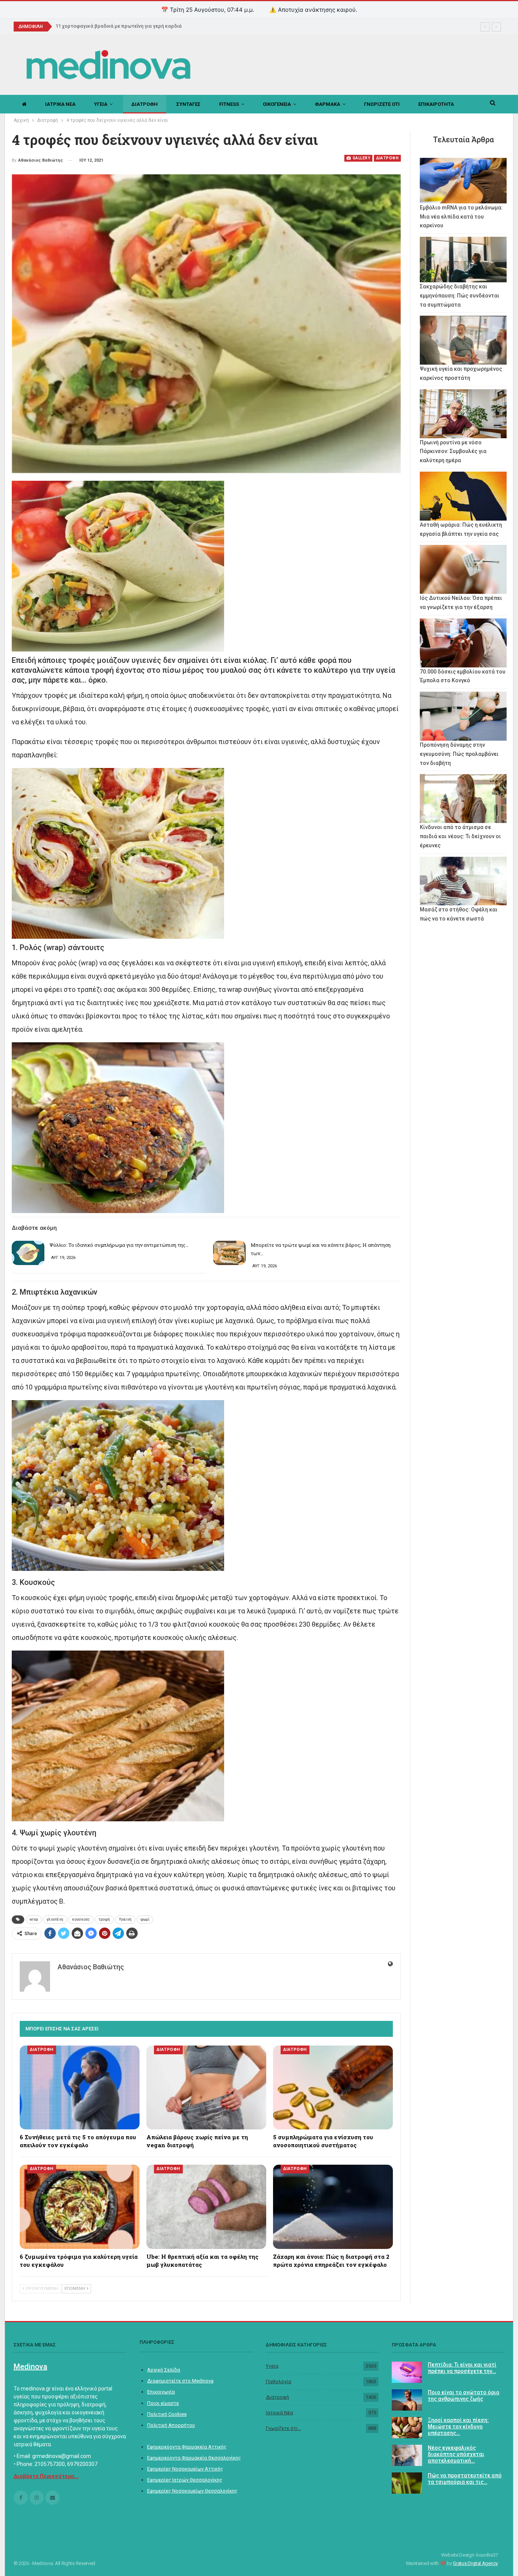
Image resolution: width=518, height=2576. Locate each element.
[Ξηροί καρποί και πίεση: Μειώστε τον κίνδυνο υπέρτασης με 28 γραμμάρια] (407, 2428)
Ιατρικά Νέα (279, 2413)
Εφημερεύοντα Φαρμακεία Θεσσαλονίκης (194, 2458)
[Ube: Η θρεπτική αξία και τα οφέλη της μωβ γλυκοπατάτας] (206, 2207)
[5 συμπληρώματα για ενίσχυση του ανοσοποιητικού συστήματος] (333, 2087)
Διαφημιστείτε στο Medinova (180, 2381)
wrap (34, 1919)
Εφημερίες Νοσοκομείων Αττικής (185, 2469)
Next (399, 323)
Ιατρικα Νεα (60, 104)
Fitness (229, 104)
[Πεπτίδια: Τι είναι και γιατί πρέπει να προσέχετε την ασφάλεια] (407, 2372)
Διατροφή (277, 2397)
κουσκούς (81, 1919)
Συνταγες (188, 104)
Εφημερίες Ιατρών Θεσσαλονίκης (185, 2480)
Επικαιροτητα (436, 104)
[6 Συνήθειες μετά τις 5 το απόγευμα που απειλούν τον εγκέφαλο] (80, 2087)
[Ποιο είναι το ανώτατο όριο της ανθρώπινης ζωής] (407, 2400)
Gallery (361, 158)
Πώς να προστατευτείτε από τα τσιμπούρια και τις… (465, 2479)
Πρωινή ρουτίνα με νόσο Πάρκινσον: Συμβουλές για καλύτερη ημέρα (453, 452)
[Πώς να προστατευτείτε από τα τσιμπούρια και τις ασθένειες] (407, 2483)
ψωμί (145, 1919)
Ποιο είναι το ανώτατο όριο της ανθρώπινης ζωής (464, 2396)
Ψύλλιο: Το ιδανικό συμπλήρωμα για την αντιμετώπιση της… (119, 1245)
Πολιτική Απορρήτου (171, 2425)
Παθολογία (279, 2382)
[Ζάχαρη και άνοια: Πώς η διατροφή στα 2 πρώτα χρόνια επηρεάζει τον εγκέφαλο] (333, 2207)
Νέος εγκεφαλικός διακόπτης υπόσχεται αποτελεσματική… (456, 2454)
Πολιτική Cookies (167, 2414)
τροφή (104, 1919)
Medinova (31, 2367)
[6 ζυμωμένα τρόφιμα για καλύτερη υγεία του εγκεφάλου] (80, 2207)
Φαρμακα (327, 104)
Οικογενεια (277, 104)
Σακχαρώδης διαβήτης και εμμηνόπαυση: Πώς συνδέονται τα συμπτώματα (460, 296)
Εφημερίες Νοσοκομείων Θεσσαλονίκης (192, 2491)
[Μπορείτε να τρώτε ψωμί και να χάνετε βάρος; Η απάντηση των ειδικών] (229, 1253)
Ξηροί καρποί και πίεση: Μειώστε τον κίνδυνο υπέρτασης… (458, 2427)
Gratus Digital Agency (475, 2563)
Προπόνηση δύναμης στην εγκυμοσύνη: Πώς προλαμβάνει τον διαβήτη (459, 754)
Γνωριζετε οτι (382, 104)
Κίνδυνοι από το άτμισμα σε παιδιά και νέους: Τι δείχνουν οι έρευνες (460, 836)
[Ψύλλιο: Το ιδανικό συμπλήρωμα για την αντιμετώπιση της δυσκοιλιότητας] (28, 1253)
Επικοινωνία (161, 2392)
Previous (13, 323)
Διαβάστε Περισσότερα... (46, 2476)
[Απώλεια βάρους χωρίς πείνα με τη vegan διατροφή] (206, 2087)
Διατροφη (144, 104)
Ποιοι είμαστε (163, 2403)
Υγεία (272, 2366)
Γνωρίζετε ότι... (283, 2428)
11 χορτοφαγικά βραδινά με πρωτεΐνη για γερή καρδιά (119, 26)
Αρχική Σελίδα (164, 2370)
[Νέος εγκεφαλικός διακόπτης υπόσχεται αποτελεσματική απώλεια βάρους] (407, 2455)
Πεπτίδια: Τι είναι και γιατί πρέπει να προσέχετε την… (462, 2368)
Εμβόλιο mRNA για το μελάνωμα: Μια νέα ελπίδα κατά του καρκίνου (461, 217)
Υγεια (101, 104)
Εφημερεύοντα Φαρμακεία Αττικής (187, 2447)
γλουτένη (55, 1919)
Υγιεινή (125, 1919)
